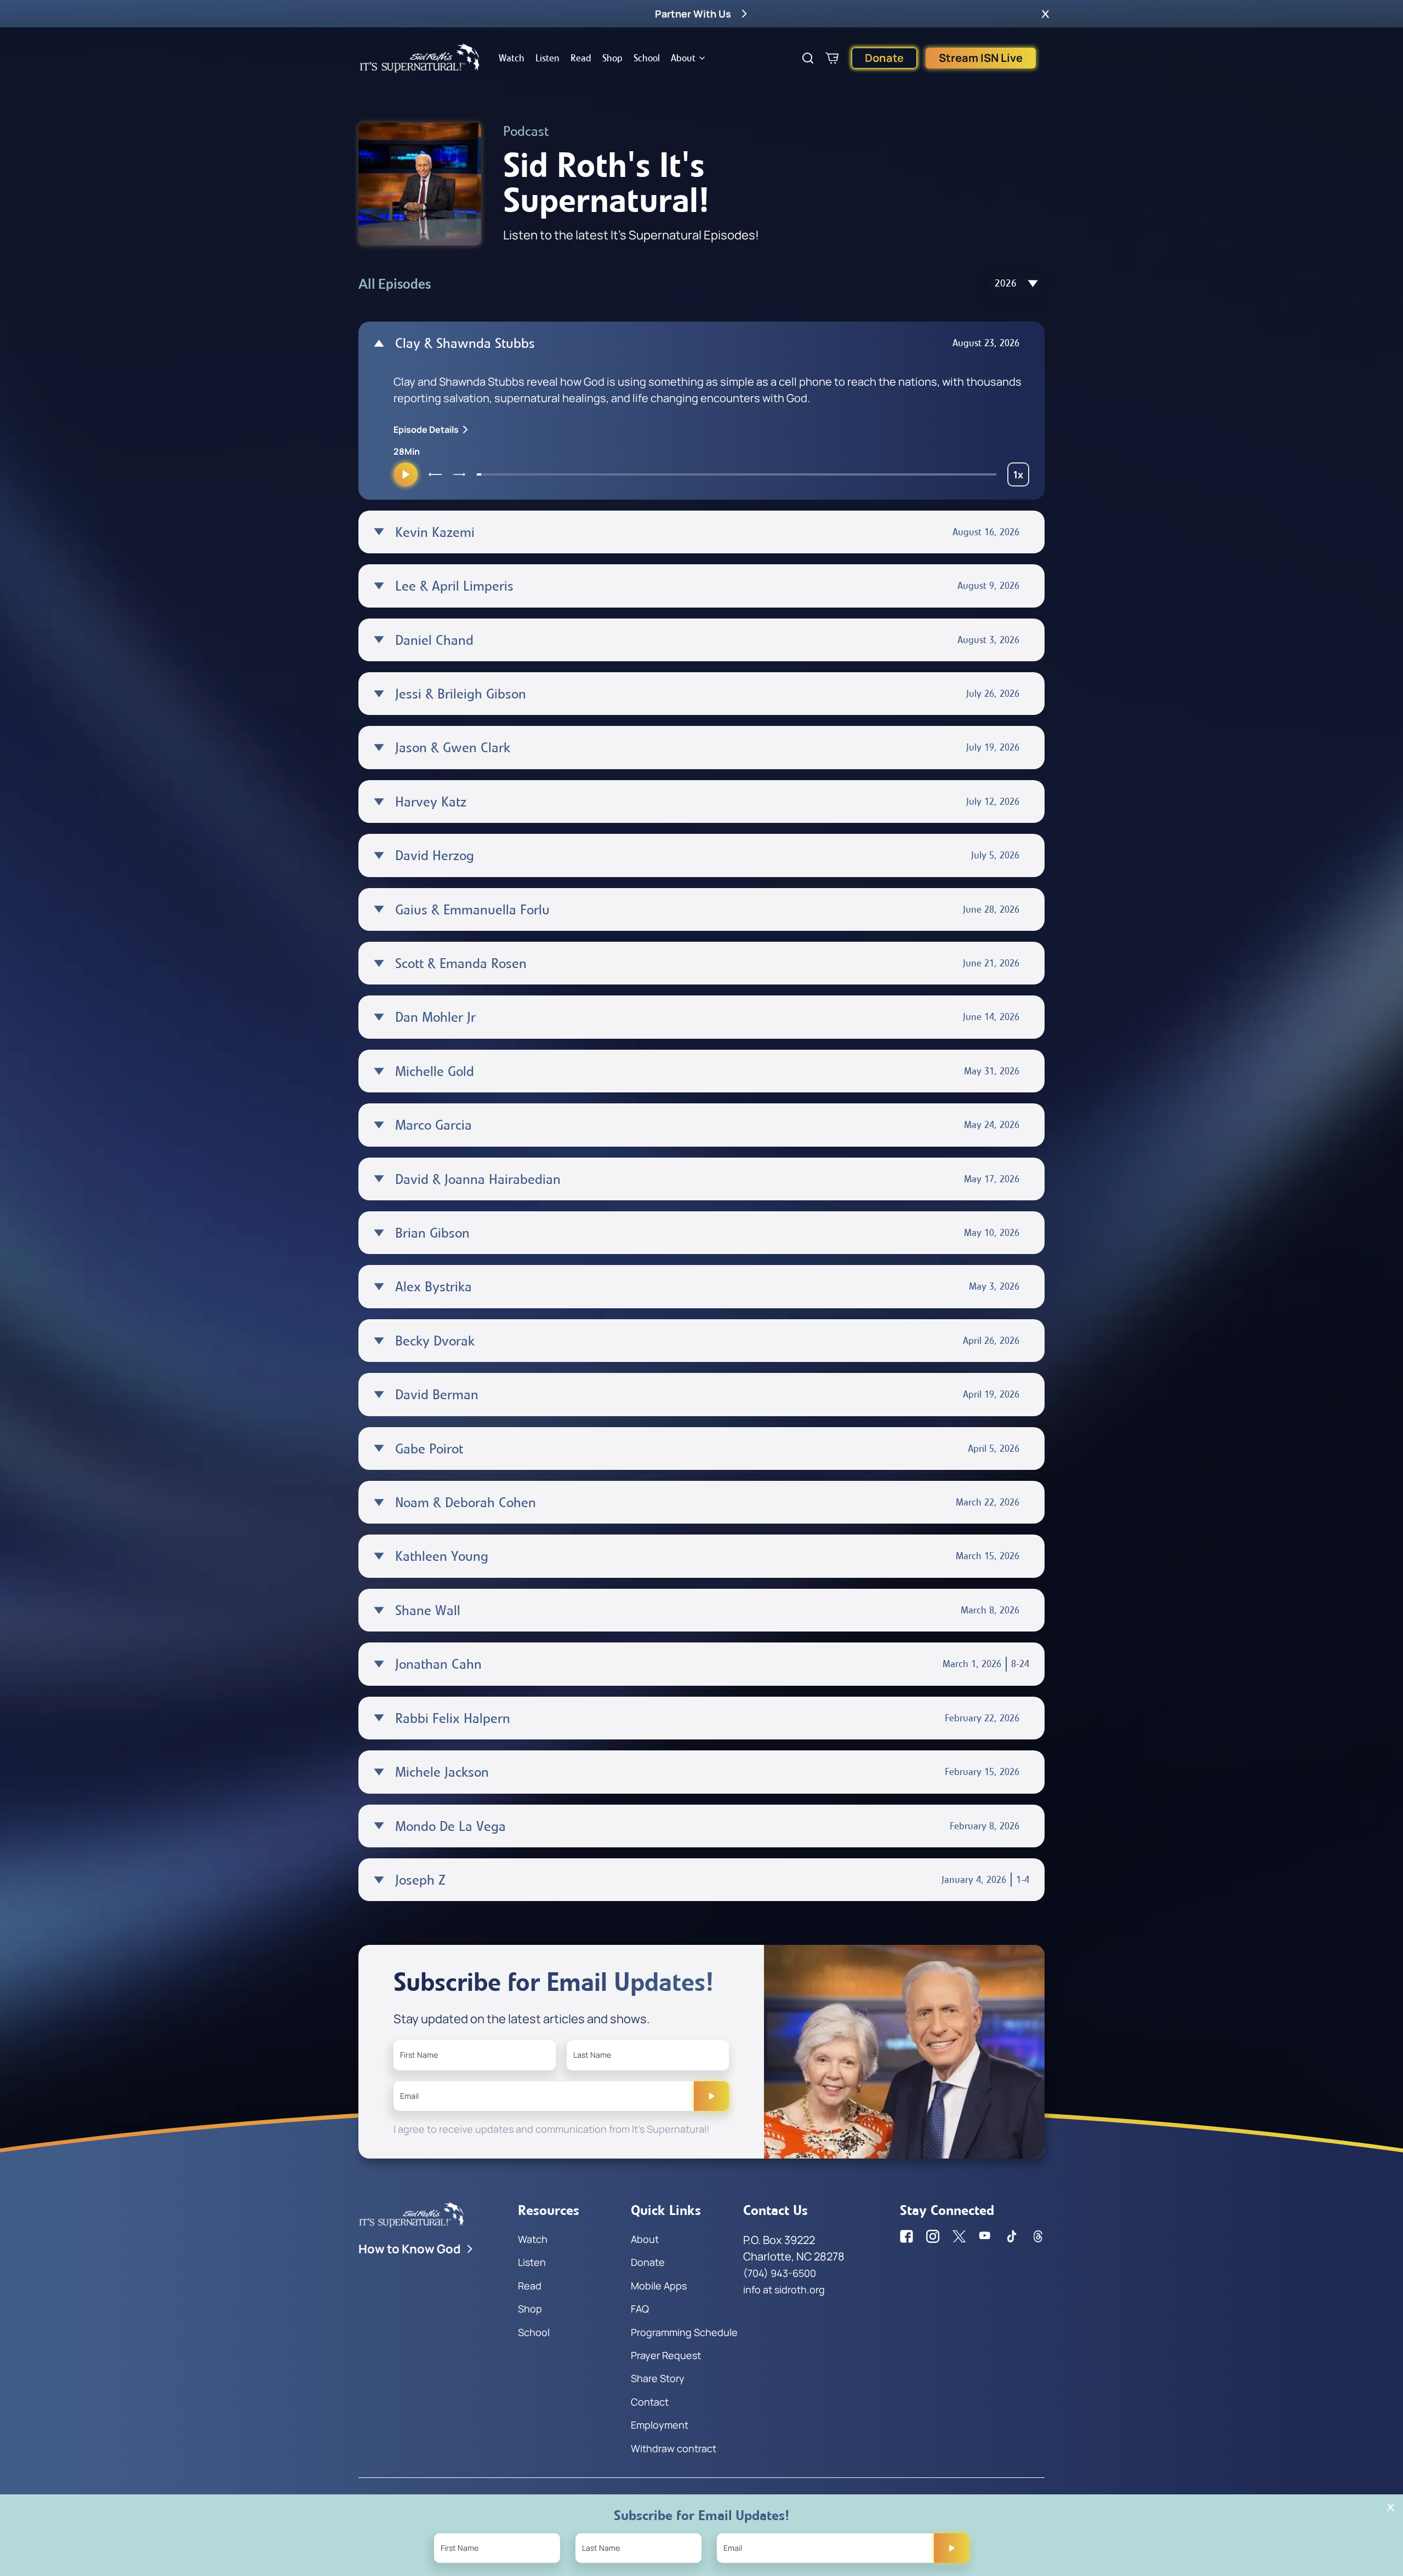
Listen (547, 58)
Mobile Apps (659, 2286)
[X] (959, 2236)
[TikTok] (1012, 2236)
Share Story (658, 2378)
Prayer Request (666, 2355)
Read (581, 58)
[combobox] (1016, 284)
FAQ (640, 2309)
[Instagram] (933, 2236)
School (647, 58)
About (683, 58)
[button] (1045, 14)
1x (1021, 477)
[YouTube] (985, 2236)
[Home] (420, 58)
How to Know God (410, 2249)
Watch (512, 58)
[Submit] (711, 2096)
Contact (650, 2402)
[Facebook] (906, 2236)
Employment (660, 2425)
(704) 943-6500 (780, 2273)
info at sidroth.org (784, 2289)
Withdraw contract (674, 2448)
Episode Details (426, 430)
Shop (612, 58)
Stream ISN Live (981, 58)
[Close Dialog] (1391, 2507)
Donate (884, 58)
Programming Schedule (684, 2332)
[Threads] (1038, 2236)
